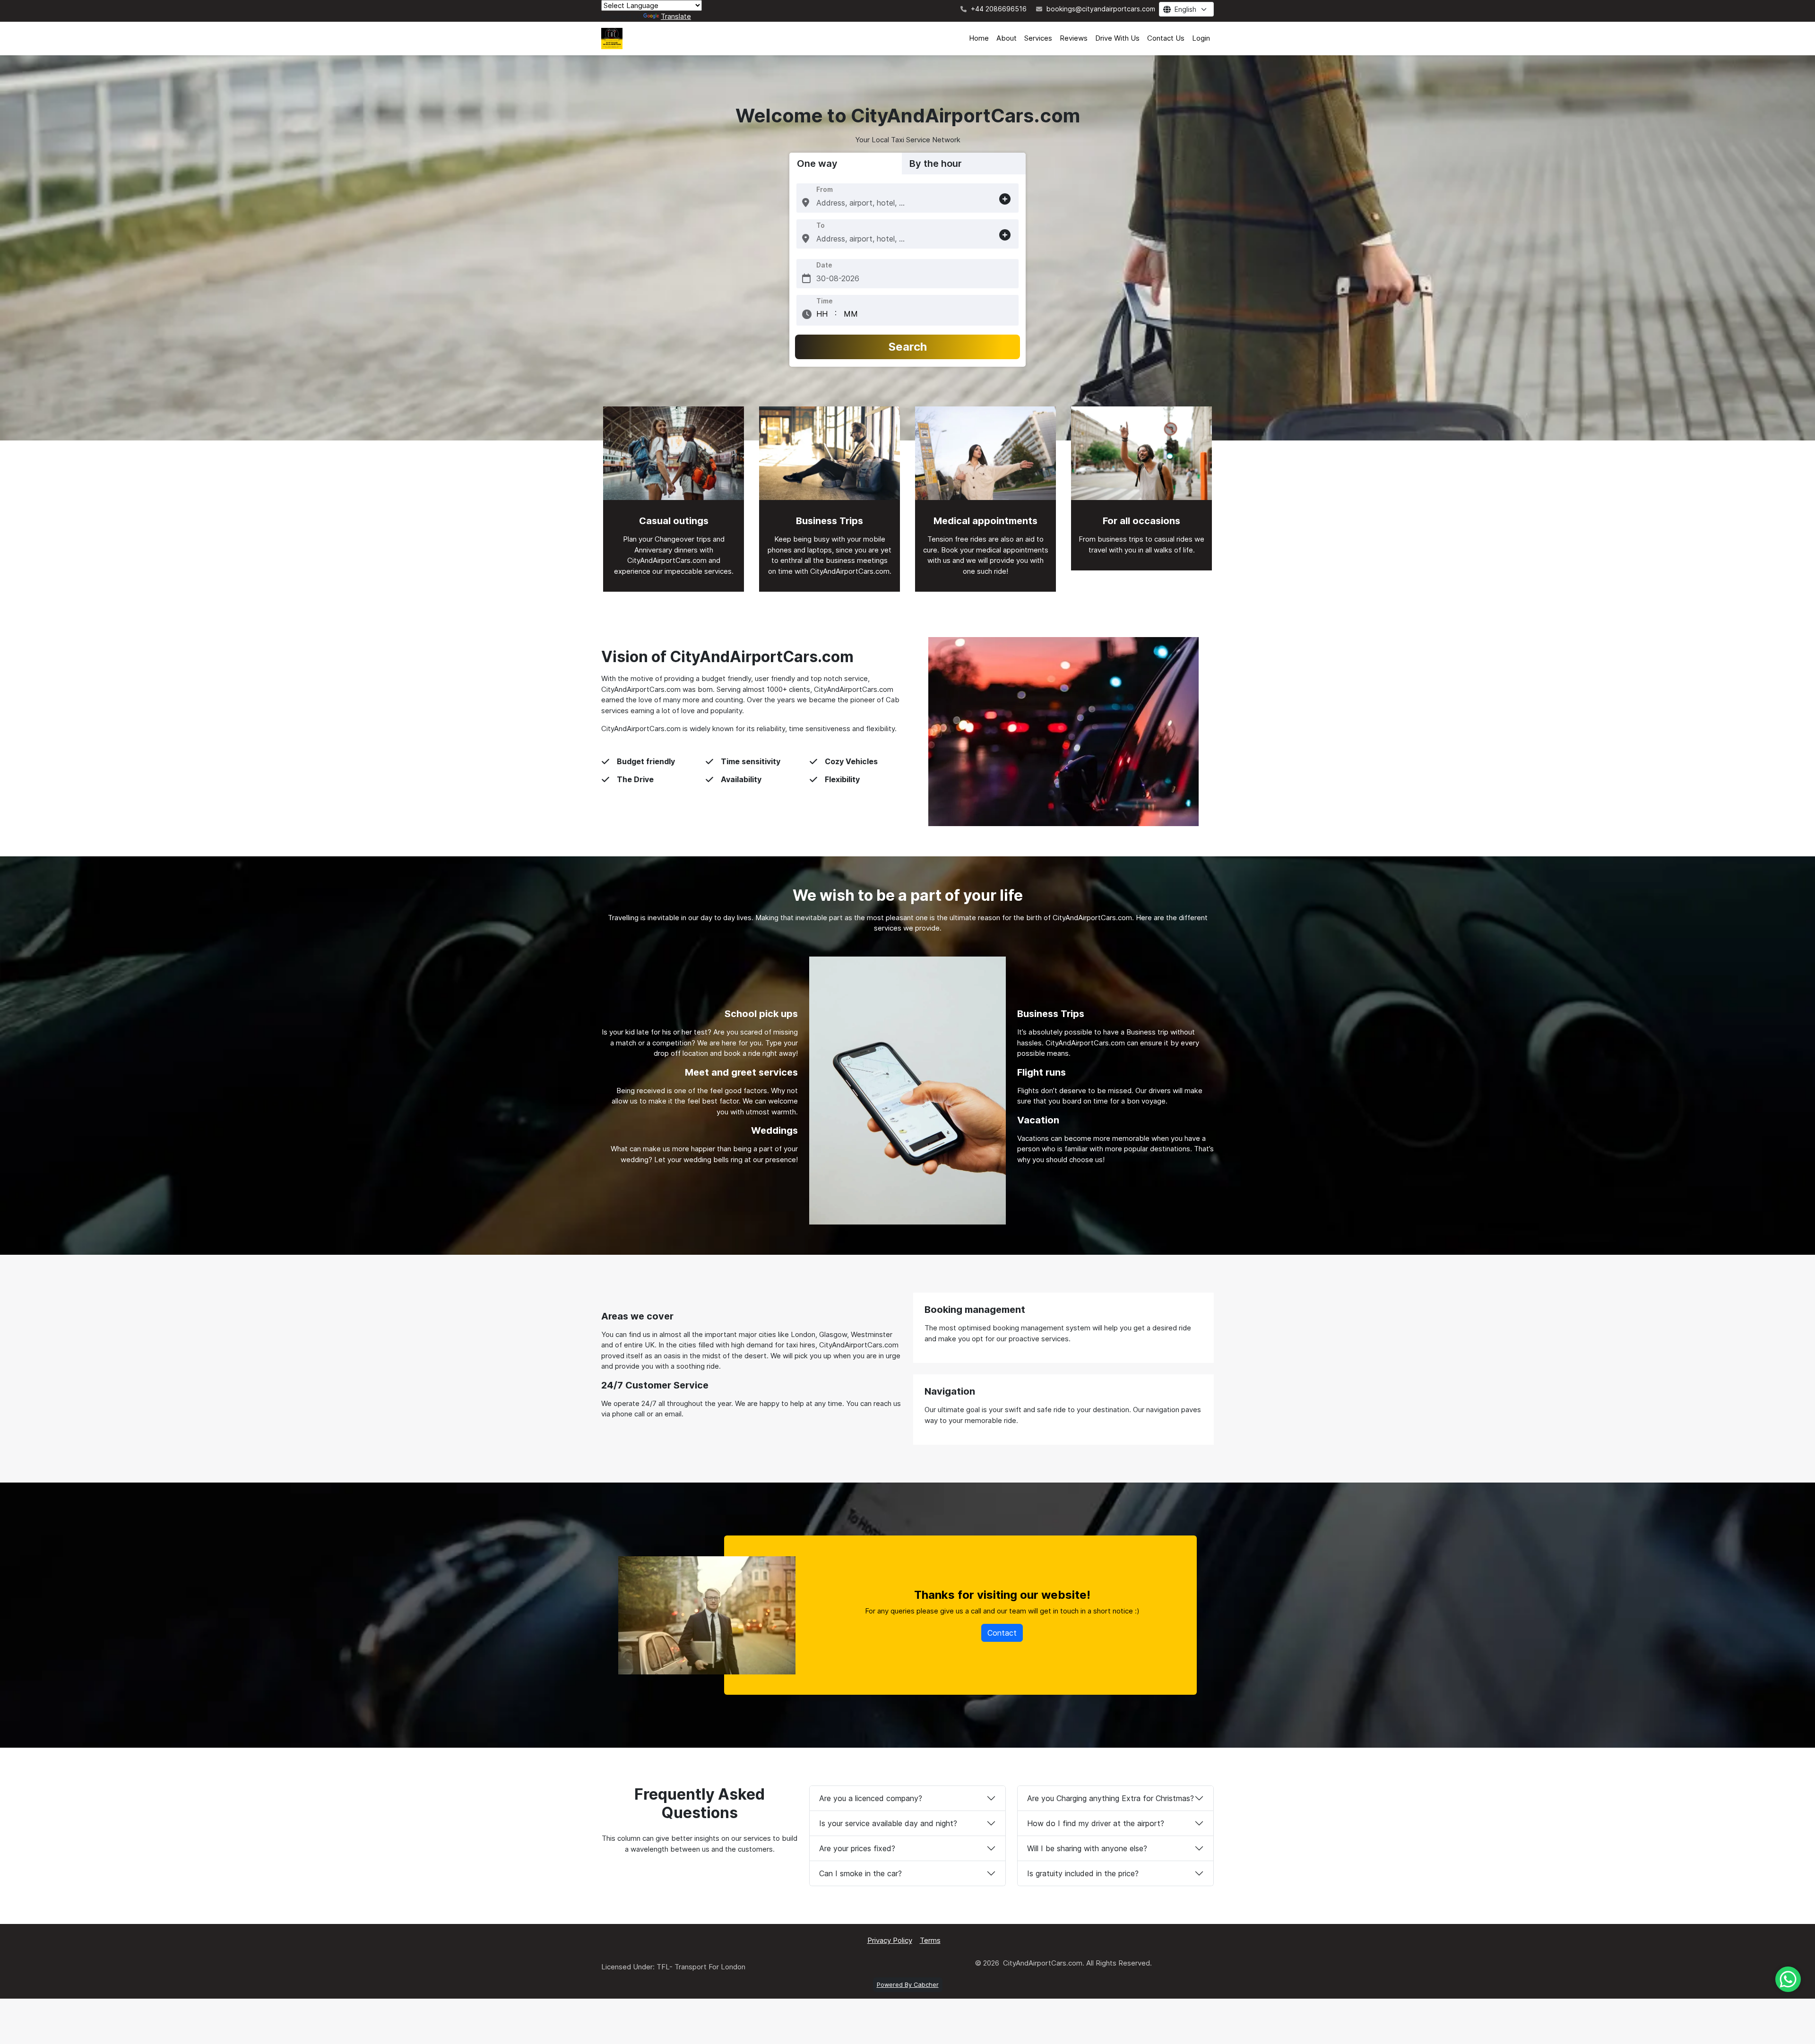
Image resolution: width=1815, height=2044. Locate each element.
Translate (676, 16)
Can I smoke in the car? (860, 1873)
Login (1201, 38)
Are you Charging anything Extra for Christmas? (1111, 1798)
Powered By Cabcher (908, 1985)
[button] (806, 203)
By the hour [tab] (936, 164)
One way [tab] (817, 164)
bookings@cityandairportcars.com (1100, 9)
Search (908, 347)
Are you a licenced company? (871, 1798)
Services (1038, 38)
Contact (1002, 1633)
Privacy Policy (890, 1940)
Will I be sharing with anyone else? (1087, 1848)
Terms (930, 1940)
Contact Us (1166, 38)
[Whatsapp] (1788, 1979)
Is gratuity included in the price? (1083, 1873)
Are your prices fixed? (857, 1848)
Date (824, 265)
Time (825, 301)
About (1007, 38)
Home (979, 38)
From (825, 189)
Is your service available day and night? (888, 1823)
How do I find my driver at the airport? (1096, 1823)
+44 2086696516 (998, 9)
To (821, 225)
